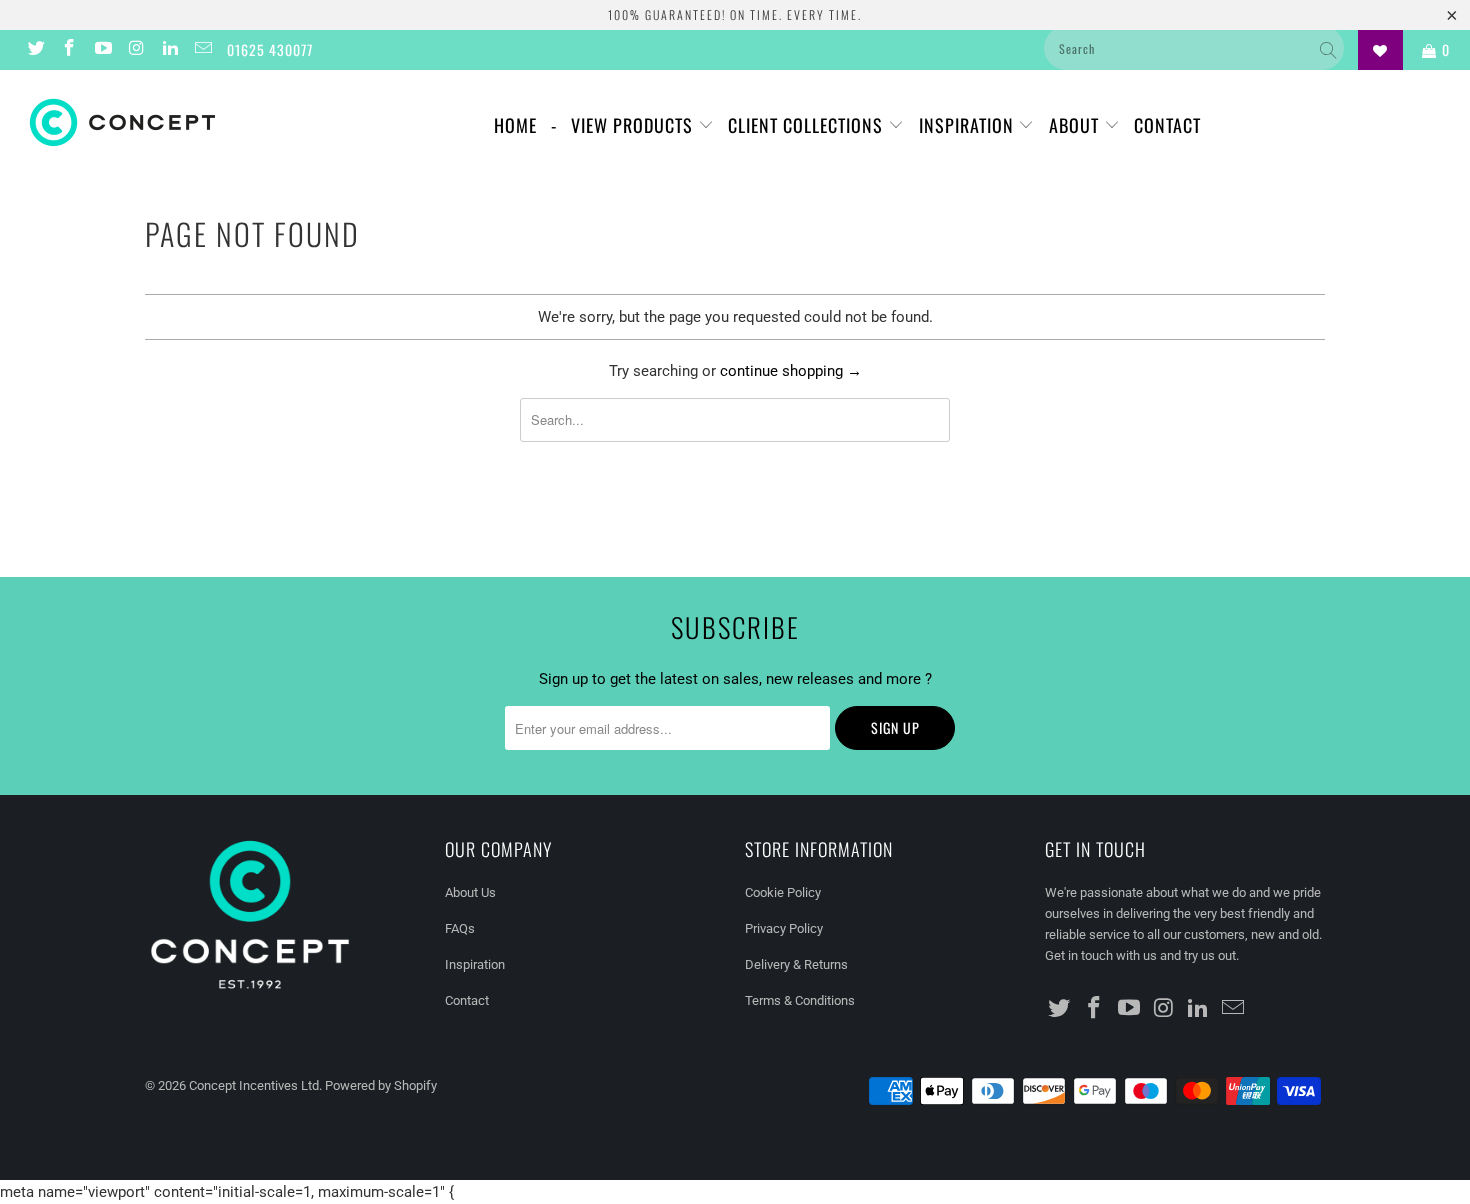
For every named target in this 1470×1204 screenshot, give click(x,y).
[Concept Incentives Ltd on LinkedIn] (169, 50)
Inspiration (969, 125)
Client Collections (808, 125)
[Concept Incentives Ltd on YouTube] (102, 50)
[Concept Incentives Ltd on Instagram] (136, 50)
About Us (470, 892)
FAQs (460, 928)
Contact (1167, 125)
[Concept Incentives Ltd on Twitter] (35, 50)
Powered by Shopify (381, 1085)
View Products (634, 125)
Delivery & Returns (796, 964)
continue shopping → (791, 371)
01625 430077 (270, 49)
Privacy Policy (784, 928)
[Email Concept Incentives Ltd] (203, 50)
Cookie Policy (783, 892)
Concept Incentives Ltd (254, 1085)
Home (515, 125)
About (1076, 125)
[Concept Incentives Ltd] (127, 122)
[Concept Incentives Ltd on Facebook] (69, 50)
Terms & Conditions (800, 1000)
